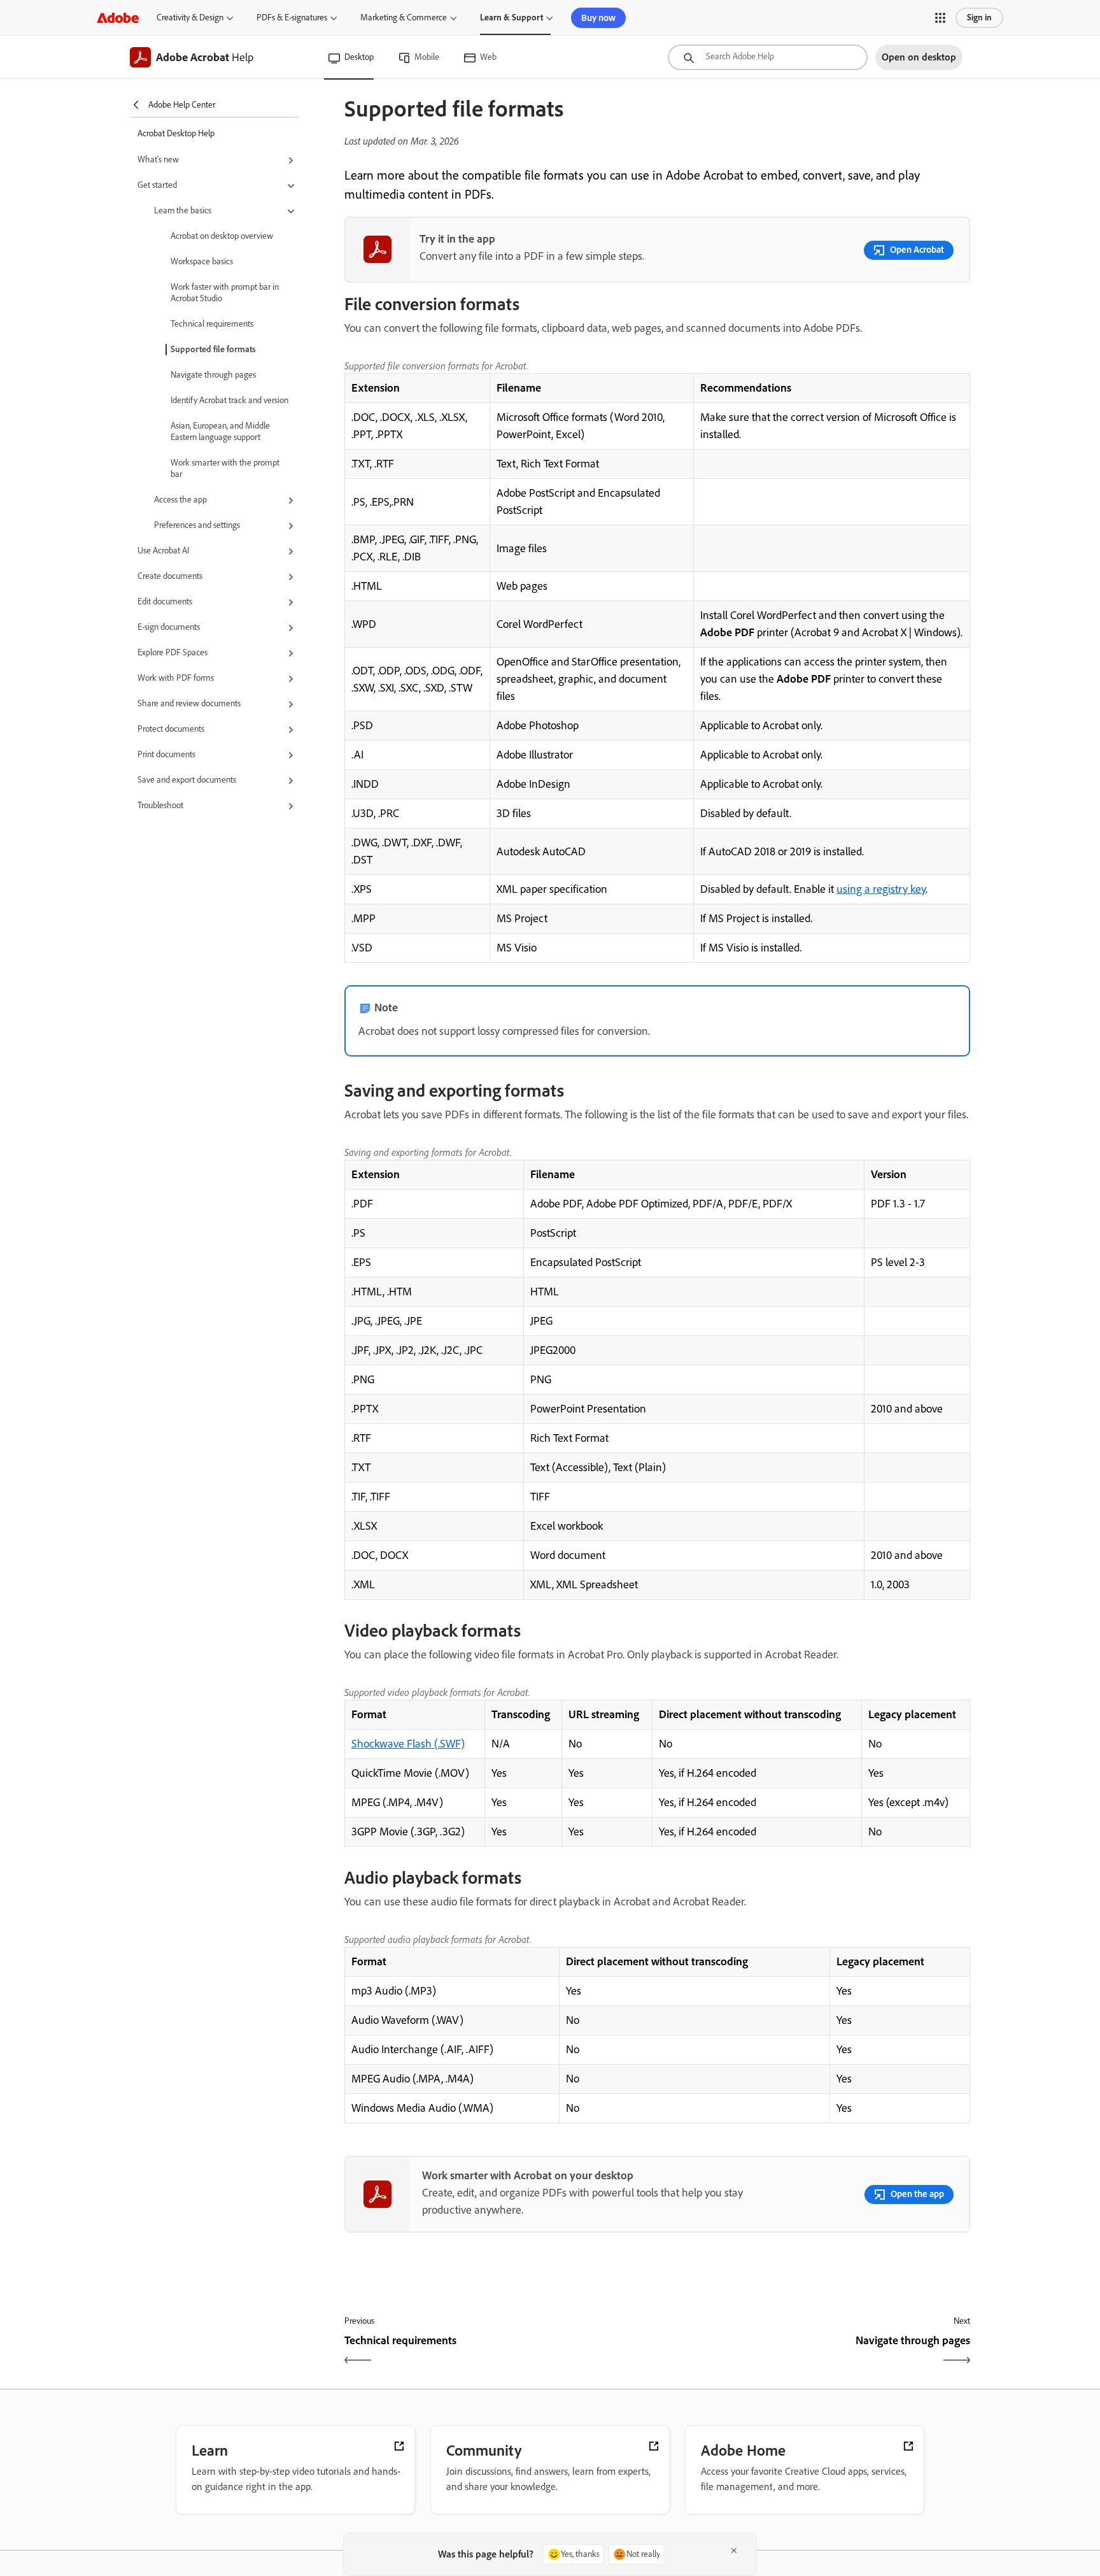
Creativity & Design (190, 18)
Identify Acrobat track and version (229, 400)
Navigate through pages (213, 375)
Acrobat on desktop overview (222, 236)
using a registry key (881, 889)
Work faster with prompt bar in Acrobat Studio (225, 293)
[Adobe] (118, 18)
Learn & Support (511, 18)
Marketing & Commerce (404, 18)
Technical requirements (212, 324)
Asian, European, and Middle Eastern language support (220, 431)
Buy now (598, 18)
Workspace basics (202, 261)
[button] (940, 18)
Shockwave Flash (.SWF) (408, 1744)
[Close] (734, 2551)
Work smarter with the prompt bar (225, 468)
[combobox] (768, 57)
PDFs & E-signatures (292, 18)
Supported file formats (213, 349)
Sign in (979, 18)
